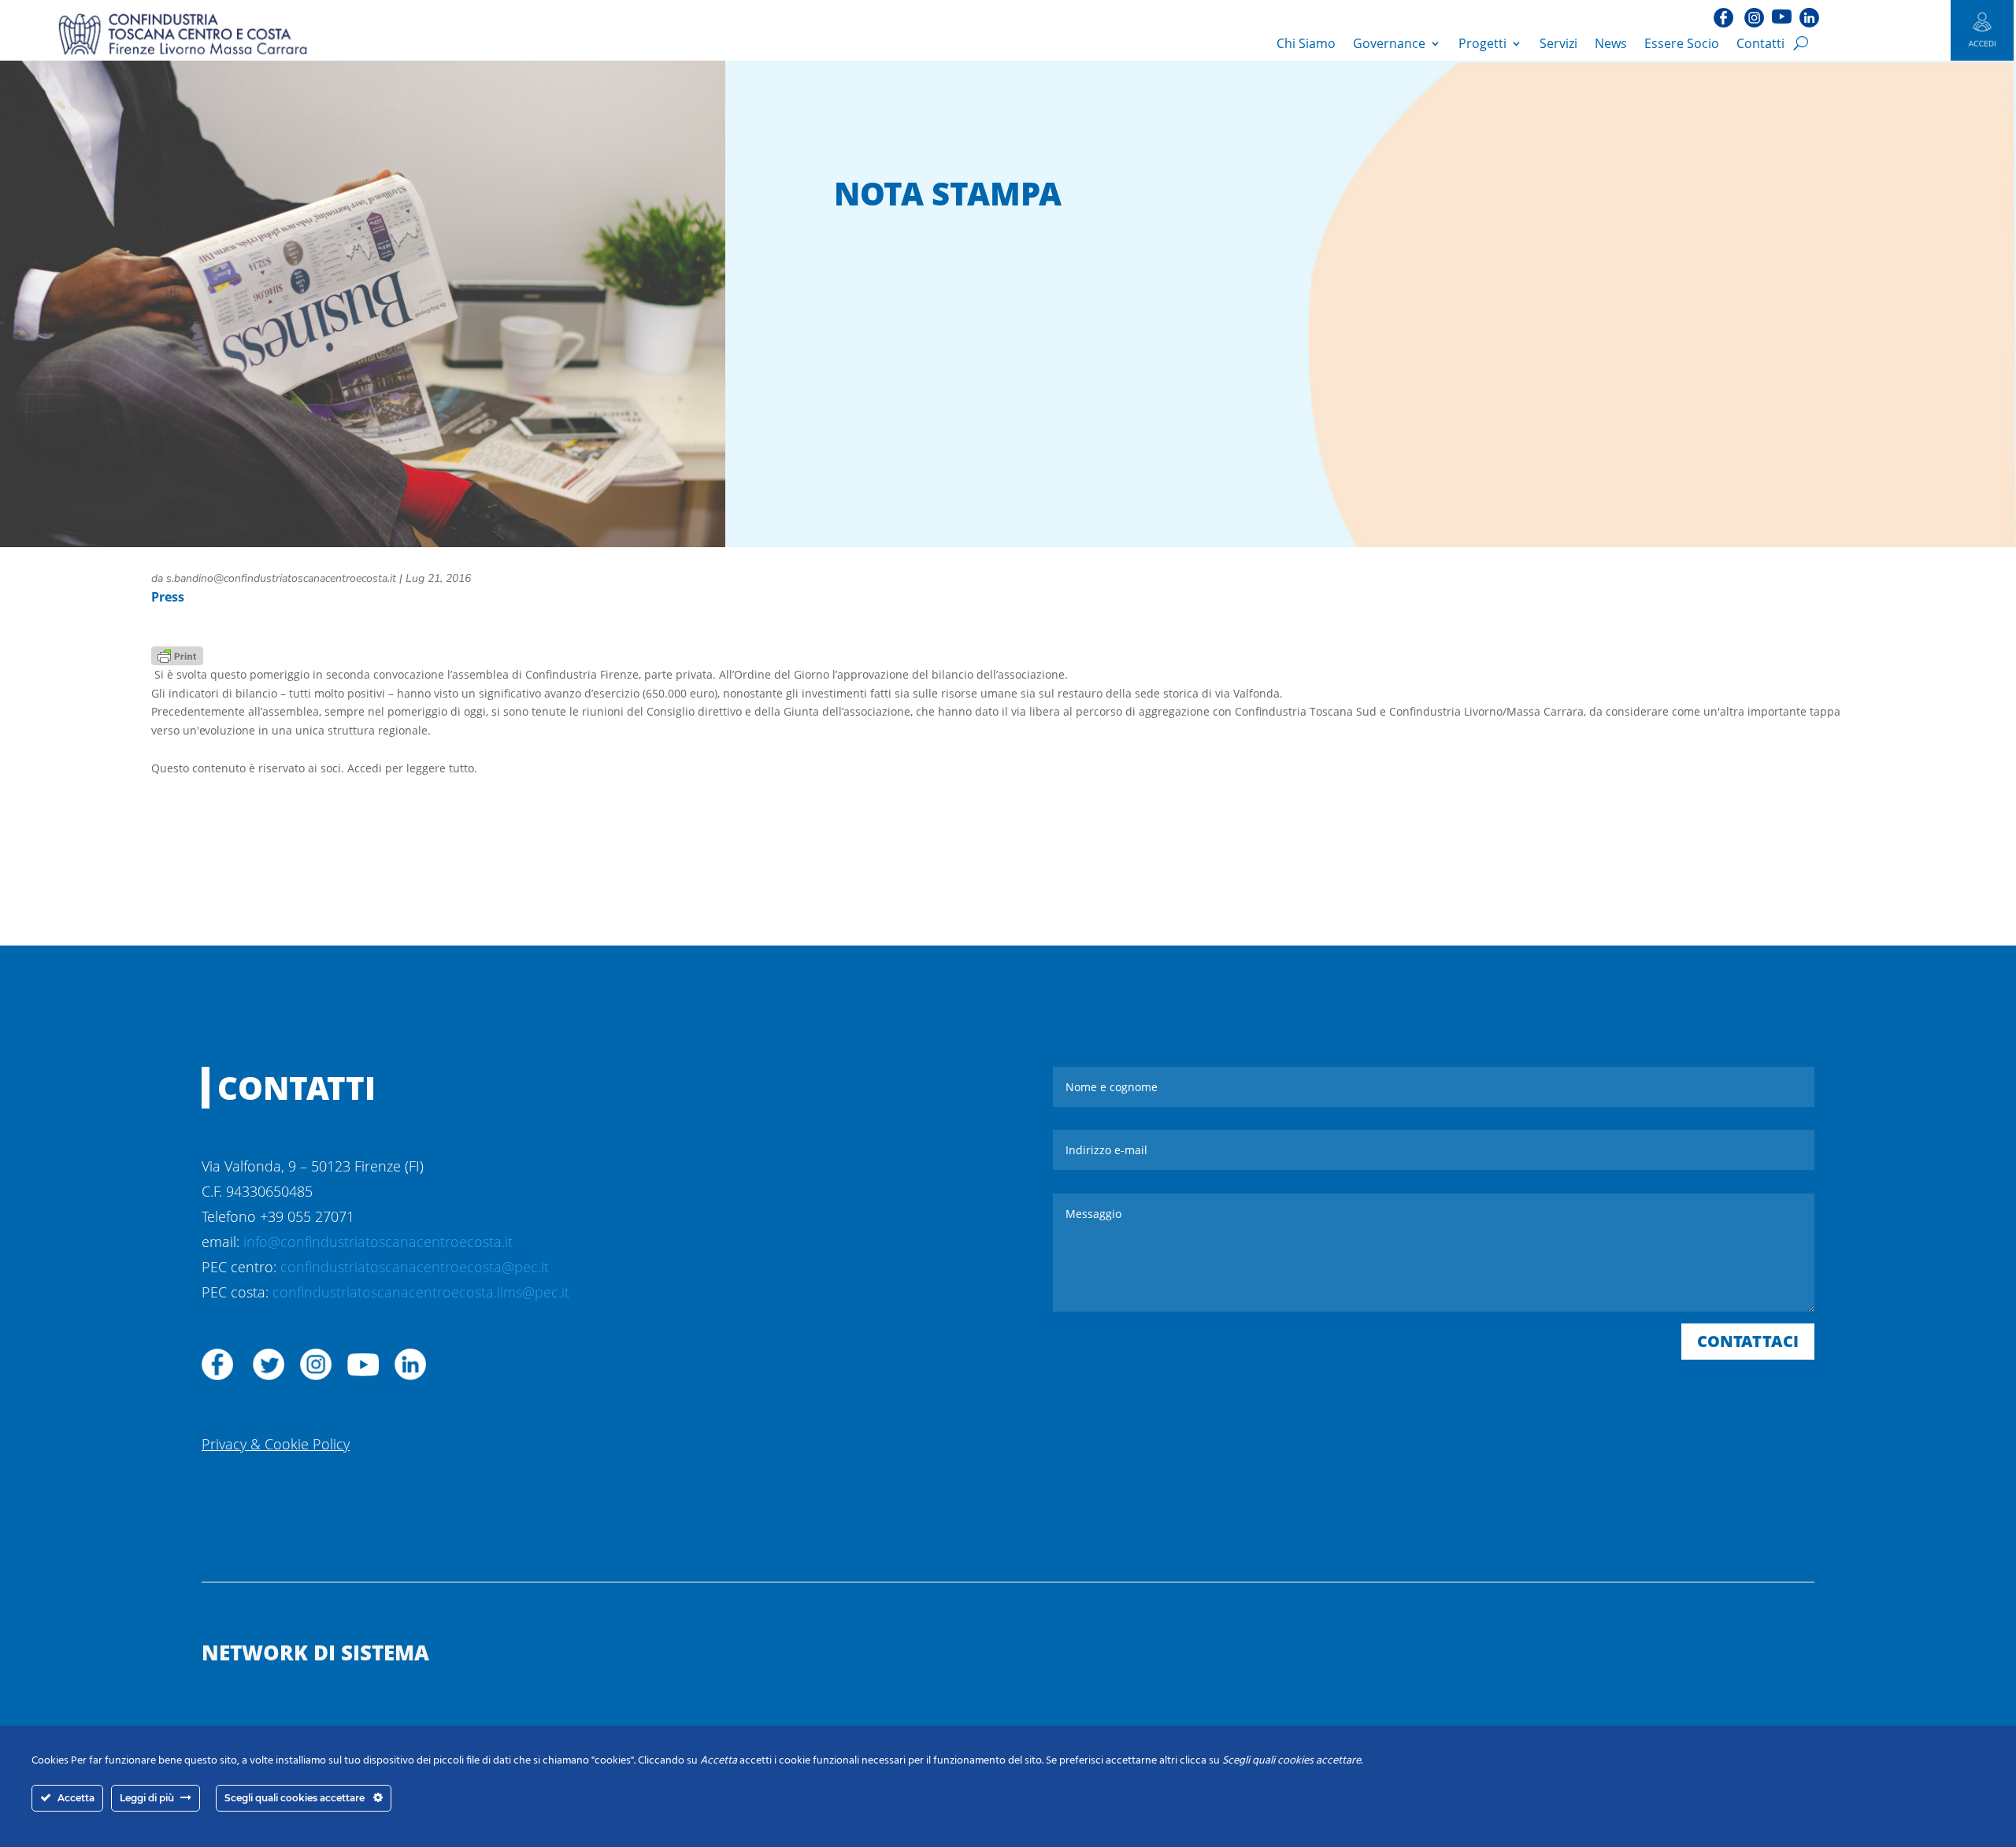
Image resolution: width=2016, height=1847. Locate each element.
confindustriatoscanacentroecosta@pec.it (415, 1267)
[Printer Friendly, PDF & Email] (177, 655)
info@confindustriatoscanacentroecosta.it (378, 1242)
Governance (1389, 43)
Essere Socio (1682, 43)
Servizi (1558, 43)
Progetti (1482, 43)
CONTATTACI (1748, 1341)
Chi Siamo (1306, 43)
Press (168, 597)
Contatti (1760, 43)
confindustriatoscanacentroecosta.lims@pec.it (421, 1292)
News (1611, 43)
